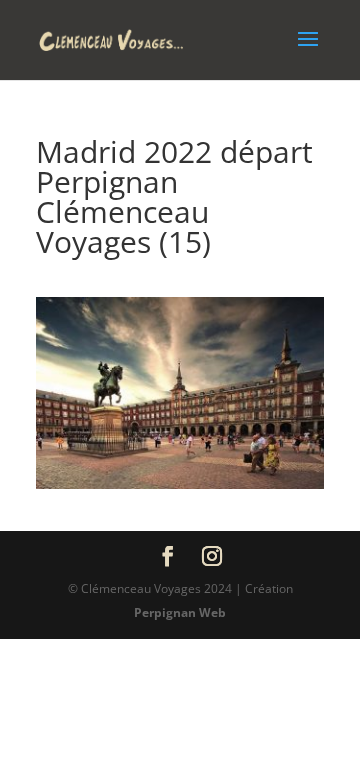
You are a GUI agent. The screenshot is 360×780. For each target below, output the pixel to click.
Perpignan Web (180, 612)
